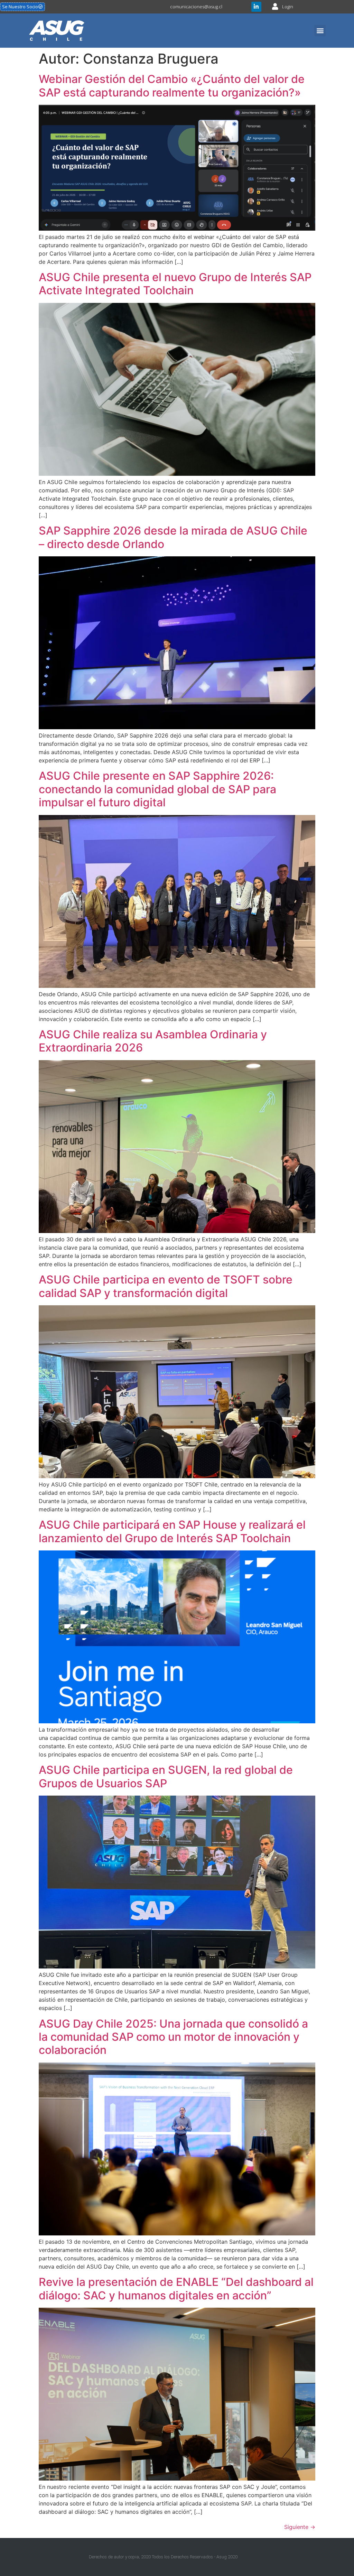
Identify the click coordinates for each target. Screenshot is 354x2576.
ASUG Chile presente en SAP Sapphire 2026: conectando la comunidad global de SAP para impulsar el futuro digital (157, 789)
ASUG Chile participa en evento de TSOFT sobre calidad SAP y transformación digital (166, 1286)
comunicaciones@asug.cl (196, 7)
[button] (320, 31)
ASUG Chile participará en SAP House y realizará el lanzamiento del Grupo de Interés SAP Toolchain (172, 1531)
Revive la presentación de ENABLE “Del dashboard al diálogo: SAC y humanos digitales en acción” (176, 2288)
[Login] (275, 7)
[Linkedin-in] (256, 7)
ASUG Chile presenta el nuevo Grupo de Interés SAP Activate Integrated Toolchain (175, 284)
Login (288, 7)
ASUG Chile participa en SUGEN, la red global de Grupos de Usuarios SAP (166, 1776)
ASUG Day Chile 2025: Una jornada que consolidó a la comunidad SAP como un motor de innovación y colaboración (173, 2037)
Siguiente (300, 2527)
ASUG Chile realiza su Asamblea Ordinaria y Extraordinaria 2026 (153, 1041)
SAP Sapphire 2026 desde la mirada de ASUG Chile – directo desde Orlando (173, 537)
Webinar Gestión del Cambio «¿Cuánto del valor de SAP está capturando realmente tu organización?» (172, 86)
